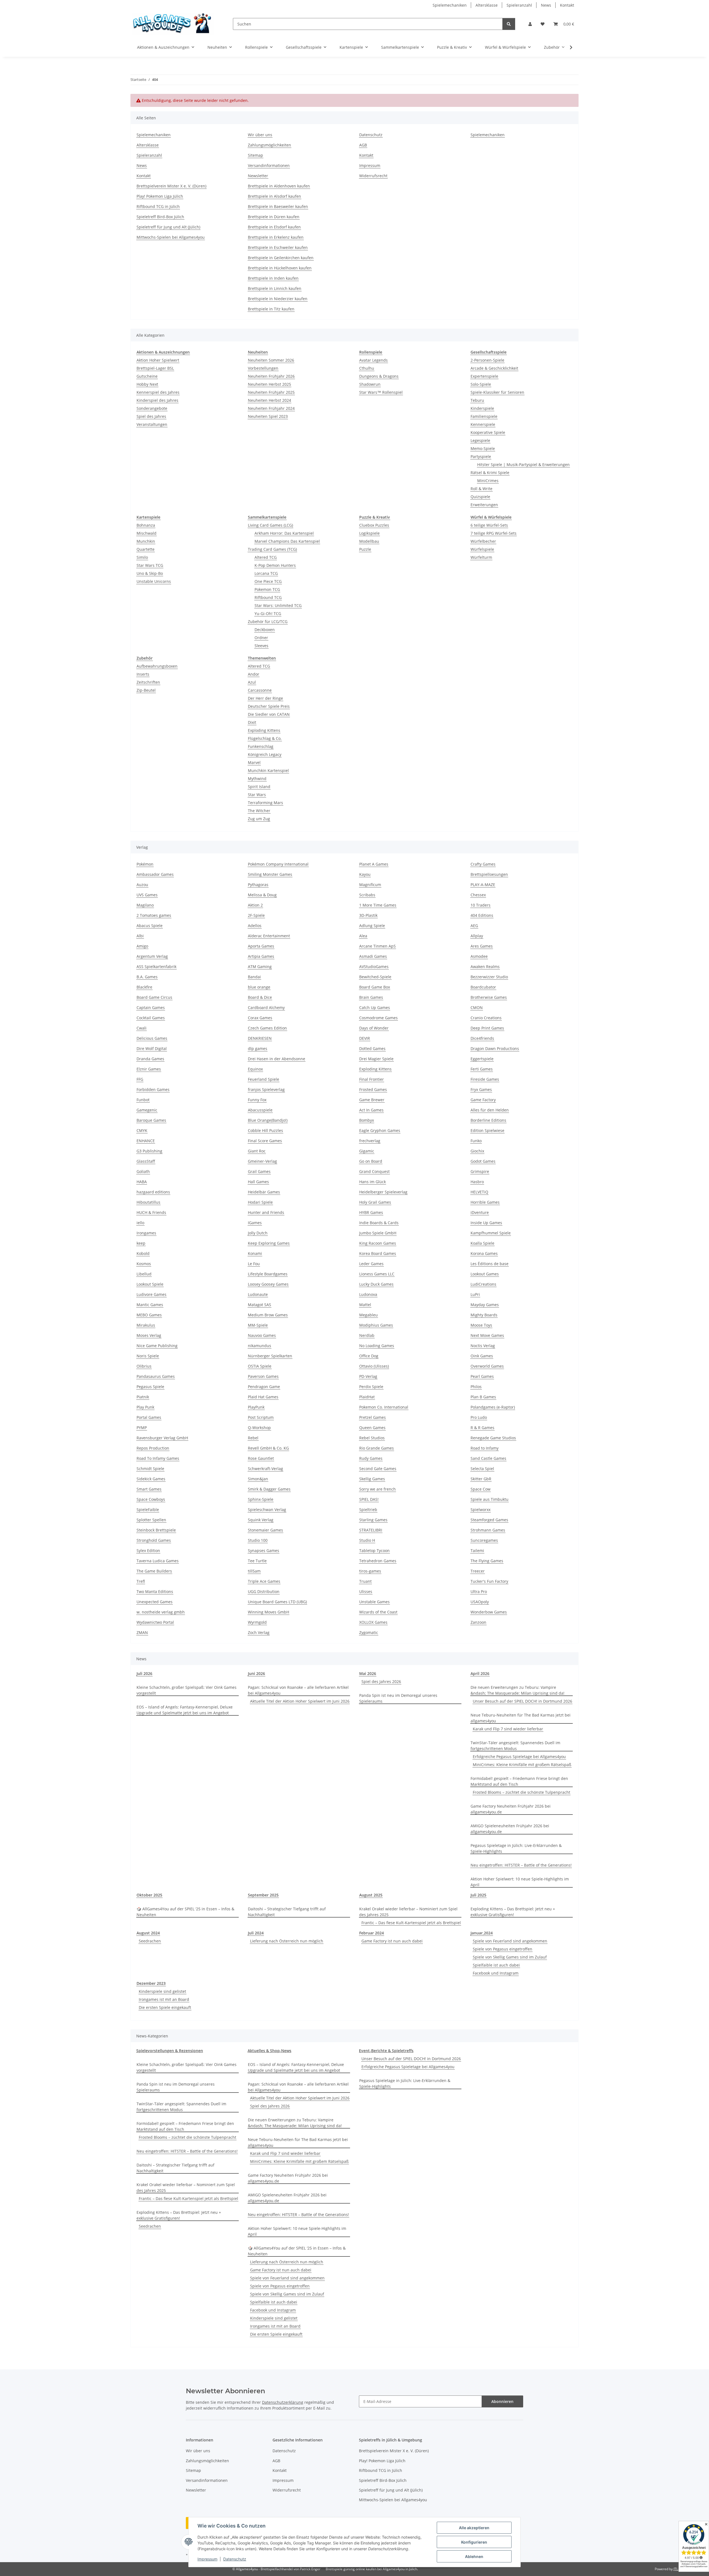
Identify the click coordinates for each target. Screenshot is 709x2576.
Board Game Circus (154, 997)
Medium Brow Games (268, 1315)
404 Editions (482, 915)
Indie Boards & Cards (379, 1223)
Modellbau (369, 541)
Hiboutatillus (148, 1202)
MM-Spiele (258, 1325)
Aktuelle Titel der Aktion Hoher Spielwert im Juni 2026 (300, 1701)
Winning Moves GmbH (269, 1612)
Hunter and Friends (266, 1212)
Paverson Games (263, 1376)
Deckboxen (265, 630)
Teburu (477, 400)
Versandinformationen (269, 165)
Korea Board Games (378, 1253)
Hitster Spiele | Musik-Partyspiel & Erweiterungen (523, 464)
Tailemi (477, 1551)
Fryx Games (481, 1089)
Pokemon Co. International (384, 1407)
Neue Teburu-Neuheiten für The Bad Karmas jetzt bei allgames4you (521, 1718)
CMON (477, 1008)
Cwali (142, 1028)
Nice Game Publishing (157, 1346)
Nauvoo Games (262, 1335)
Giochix (477, 1151)
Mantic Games (150, 1305)
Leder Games (371, 1264)
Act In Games (371, 1110)
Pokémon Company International (278, 864)
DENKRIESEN (260, 1038)
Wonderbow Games (489, 1612)
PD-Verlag (368, 1376)
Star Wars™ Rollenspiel (381, 392)
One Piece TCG (268, 581)
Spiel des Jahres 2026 (381, 1681)
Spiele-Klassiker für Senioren (497, 392)
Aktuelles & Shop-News (269, 2051)
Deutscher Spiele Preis (269, 706)
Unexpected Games (155, 1602)
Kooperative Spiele (488, 432)
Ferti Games (482, 1069)
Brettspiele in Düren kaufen (274, 217)
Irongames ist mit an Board (164, 1999)
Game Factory (483, 1100)
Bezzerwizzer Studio (489, 977)
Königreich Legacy (265, 754)
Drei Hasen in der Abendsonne (277, 1059)
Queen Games (372, 1428)
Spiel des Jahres (151, 416)
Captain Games (151, 1008)
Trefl (141, 1581)
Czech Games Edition (267, 1028)
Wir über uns (260, 135)
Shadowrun (370, 384)
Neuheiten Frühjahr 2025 (271, 392)
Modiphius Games (376, 1325)
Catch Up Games (375, 1008)
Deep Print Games (487, 1028)
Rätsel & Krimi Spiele (490, 473)
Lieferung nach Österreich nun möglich (287, 1941)
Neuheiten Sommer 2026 (271, 360)
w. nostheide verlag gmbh (161, 1612)
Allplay (477, 936)
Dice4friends (482, 1038)
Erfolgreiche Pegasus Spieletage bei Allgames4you (519, 1757)
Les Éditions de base (490, 1264)
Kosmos (144, 1264)
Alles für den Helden (490, 1110)
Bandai (254, 977)
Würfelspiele (482, 549)
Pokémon (145, 864)
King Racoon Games (378, 1243)
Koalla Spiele (482, 1243)
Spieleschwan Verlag (267, 1510)
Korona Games (484, 1253)
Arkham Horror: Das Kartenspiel (284, 533)
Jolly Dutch (258, 1233)
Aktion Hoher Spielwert (158, 360)
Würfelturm (481, 557)
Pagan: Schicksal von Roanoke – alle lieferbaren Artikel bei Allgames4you (298, 1690)
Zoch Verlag (259, 1632)
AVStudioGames (374, 967)
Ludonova (368, 1294)
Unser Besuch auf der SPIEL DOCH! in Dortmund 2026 (522, 1701)
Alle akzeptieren (474, 2528)
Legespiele (480, 440)
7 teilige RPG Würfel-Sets (494, 533)
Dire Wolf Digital (152, 1048)
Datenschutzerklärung (283, 2402)
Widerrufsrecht (373, 176)
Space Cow (481, 1489)
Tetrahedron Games (378, 1561)
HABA (142, 1182)
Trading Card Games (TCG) (272, 549)
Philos (476, 1387)
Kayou (365, 874)
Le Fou (254, 1264)
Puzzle (365, 549)
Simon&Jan (258, 1479)
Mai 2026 (368, 1673)
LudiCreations (483, 1284)
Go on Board (371, 1161)
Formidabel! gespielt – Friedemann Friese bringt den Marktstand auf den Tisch (519, 1781)
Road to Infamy (485, 1448)
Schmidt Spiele (150, 1469)
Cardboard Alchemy (266, 1008)
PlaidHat (367, 1397)
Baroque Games (151, 1120)
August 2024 (148, 1933)
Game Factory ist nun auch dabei (392, 1941)
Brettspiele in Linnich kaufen (275, 288)
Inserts (143, 674)
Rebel (253, 1438)
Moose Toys (481, 1325)
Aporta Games (261, 946)
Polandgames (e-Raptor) (493, 1407)
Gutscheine (147, 376)
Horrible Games (485, 1202)
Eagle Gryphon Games (380, 1130)
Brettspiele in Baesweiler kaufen (278, 206)
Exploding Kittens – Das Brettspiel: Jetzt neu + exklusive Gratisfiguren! (513, 1912)
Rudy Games (371, 1458)
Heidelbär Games (264, 1192)
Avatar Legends (373, 360)
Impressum (207, 2559)
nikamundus (260, 1346)
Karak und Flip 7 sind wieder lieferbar (508, 1729)
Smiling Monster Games (270, 874)
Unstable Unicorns (154, 581)
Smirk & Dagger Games (269, 1489)
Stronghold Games (154, 1540)
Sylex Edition (148, 1551)
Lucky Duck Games (376, 1284)
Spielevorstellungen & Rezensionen (170, 2051)
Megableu (368, 1315)
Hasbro (477, 1182)
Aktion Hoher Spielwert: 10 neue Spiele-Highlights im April (520, 1882)
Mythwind (257, 779)
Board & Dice (260, 997)
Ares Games (482, 946)
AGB (363, 145)
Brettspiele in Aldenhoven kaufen (279, 186)
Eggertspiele (482, 1059)
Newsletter (258, 176)
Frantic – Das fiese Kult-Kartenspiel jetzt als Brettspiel (411, 1923)
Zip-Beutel (146, 690)
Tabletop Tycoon (374, 1551)
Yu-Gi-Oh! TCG (268, 613)
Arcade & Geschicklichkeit (494, 368)
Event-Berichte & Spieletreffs (386, 2051)
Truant (365, 1581)
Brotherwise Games (489, 997)
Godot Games (483, 1161)
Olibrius (144, 1366)
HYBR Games (371, 1212)
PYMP (142, 1428)
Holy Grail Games (375, 1202)
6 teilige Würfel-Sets (489, 525)
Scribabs (367, 895)
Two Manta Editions (155, 1591)
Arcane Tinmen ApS (377, 946)
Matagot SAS (260, 1305)
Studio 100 (258, 1540)
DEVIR (365, 1038)
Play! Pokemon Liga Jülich (160, 196)
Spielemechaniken (450, 5)
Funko (476, 1141)
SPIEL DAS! (369, 1499)
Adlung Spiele (372, 926)
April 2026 (480, 1673)
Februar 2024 (372, 1933)
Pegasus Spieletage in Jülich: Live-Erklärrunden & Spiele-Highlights (516, 1848)
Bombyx (367, 1120)
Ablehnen (474, 2556)
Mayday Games (485, 1305)
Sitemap (255, 155)
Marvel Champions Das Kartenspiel (287, 541)
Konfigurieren (474, 2542)
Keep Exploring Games (269, 1243)
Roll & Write (481, 489)
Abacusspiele (260, 1110)
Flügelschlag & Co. (265, 738)
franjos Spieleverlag (266, 1089)
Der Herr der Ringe (265, 698)
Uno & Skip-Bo (150, 573)
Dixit (252, 722)
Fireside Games (485, 1079)
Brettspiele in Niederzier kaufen (278, 299)
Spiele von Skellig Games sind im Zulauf (510, 1957)
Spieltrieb (368, 1510)
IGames (255, 1223)
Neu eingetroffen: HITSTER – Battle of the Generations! (521, 1865)
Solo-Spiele (481, 384)
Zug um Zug (259, 819)
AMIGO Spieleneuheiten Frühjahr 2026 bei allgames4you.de (510, 1829)
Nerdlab (367, 1335)
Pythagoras (258, 885)
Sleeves (261, 646)
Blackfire (144, 987)
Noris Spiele (148, 1356)
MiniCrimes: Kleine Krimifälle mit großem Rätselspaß (522, 1765)
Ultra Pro (479, 1591)
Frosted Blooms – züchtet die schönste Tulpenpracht (522, 1792)
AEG (474, 926)
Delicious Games (152, 1038)
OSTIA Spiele (260, 1366)
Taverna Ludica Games (158, 1561)
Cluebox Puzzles (374, 525)
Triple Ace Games (264, 1581)
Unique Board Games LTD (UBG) (277, 1602)
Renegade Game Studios (493, 1438)
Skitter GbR (481, 1479)
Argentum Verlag (152, 956)
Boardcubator (483, 987)
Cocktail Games (151, 1018)
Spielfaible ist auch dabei (496, 1965)
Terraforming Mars (265, 803)
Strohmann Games (488, 1530)
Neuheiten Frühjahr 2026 (271, 376)
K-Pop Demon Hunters (275, 565)
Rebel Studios (372, 1438)
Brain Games (371, 997)
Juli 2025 (478, 1895)
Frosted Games (373, 1089)
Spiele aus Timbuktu (490, 1499)
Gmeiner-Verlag (262, 1161)
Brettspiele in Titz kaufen (271, 309)
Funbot (143, 1100)
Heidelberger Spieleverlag (383, 1192)
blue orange (259, 987)
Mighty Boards (484, 1315)
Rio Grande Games (377, 1448)
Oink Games (482, 1356)
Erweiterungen (484, 505)
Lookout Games (485, 1274)
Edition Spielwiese (487, 1130)
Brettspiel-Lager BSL (155, 368)
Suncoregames (484, 1540)
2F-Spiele (256, 915)
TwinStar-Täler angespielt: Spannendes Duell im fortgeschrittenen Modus (515, 1746)
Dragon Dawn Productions (495, 1048)
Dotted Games (372, 1048)
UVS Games (147, 895)
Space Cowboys (151, 1499)
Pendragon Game (264, 1387)
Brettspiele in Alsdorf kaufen (274, 196)
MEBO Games (149, 1315)
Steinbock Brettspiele (156, 1530)
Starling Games (373, 1520)
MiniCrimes (488, 481)
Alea (363, 936)
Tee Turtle (257, 1561)
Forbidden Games (153, 1089)
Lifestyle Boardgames (268, 1274)
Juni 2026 (256, 1673)
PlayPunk (256, 1407)
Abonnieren (502, 2401)
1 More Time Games (378, 905)
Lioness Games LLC (377, 1274)
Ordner (261, 638)
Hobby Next (147, 384)
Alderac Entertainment (269, 936)
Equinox (255, 1069)
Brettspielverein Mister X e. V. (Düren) (171, 186)
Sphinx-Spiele (261, 1499)
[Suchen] (509, 24)
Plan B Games (483, 1397)
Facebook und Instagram (496, 1973)
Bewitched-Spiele (375, 977)
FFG (140, 1079)
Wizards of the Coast (378, 1612)
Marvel (254, 762)
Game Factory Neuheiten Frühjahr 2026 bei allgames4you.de (511, 1809)
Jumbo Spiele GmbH (378, 1233)
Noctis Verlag (483, 1346)
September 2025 (263, 1895)
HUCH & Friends (151, 1212)
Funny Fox (257, 1100)
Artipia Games (261, 956)
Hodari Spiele (260, 1202)
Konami (255, 1253)
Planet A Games (374, 864)
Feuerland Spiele (264, 1079)
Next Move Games (487, 1335)
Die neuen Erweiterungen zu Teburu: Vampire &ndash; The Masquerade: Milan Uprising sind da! (517, 1690)
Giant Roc (257, 1151)
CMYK (142, 1130)
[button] (530, 24)
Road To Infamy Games (158, 1458)
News (546, 5)
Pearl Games (482, 1376)
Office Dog (369, 1356)
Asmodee (479, 956)
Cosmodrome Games (378, 1018)
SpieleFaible (148, 1510)
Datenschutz (235, 2559)
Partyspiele (481, 456)
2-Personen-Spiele (487, 360)
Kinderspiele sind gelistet (162, 1991)
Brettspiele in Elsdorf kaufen (274, 227)
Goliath (143, 1171)
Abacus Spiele (150, 926)
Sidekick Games (151, 1479)
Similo (142, 557)
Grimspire (480, 1171)
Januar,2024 (482, 1933)
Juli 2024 (256, 1933)
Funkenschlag (261, 746)
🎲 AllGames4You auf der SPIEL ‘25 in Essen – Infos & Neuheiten (185, 1912)
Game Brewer (372, 1100)
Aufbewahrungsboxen (157, 666)
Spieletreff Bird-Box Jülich (160, 217)
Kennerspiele (483, 424)
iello (140, 1223)
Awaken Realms (485, 967)
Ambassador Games (155, 874)
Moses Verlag (149, 1335)
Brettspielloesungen (489, 874)
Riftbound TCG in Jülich (158, 206)
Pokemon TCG (267, 589)
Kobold (143, 1253)
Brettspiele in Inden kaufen (273, 278)
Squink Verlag (261, 1520)
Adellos (255, 926)
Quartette (146, 549)
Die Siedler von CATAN (269, 714)
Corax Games (260, 1018)
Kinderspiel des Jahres (157, 400)
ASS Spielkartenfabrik (156, 967)
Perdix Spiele (371, 1387)
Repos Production (153, 1448)
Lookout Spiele (150, 1284)
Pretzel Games (373, 1417)
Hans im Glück (373, 1182)
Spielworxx (481, 1510)
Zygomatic (369, 1632)
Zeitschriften (148, 682)
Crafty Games (483, 864)
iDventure (480, 1212)
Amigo (142, 946)
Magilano (145, 905)
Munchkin (146, 541)
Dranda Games (150, 1059)
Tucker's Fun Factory (489, 1581)
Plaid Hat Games (263, 1397)
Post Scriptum (261, 1417)
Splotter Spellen (151, 1520)
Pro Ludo (479, 1417)
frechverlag (370, 1141)
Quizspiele (480, 497)
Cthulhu (367, 368)
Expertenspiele (484, 376)
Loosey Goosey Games (268, 1284)
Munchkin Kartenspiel (268, 770)
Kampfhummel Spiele (491, 1233)
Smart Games (149, 1489)
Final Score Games (265, 1141)
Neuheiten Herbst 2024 (269, 400)
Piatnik (143, 1397)
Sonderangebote (152, 408)
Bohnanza (146, 525)
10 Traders (481, 905)
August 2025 (371, 1895)
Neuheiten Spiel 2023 (268, 416)
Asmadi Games (373, 956)
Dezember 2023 (151, 1983)
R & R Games (482, 1428)
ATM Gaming (260, 967)
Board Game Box (375, 987)
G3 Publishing (149, 1151)
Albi (140, 936)
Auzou (142, 885)
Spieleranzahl (519, 5)
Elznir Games (149, 1069)
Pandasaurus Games (156, 1376)
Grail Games (259, 1171)
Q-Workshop (259, 1428)
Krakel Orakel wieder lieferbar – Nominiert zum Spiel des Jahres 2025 (408, 1912)
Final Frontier (372, 1079)
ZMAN (142, 1632)
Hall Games (258, 1182)
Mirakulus (146, 1325)
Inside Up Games (486, 1223)
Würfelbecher (483, 541)
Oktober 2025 (149, 1895)
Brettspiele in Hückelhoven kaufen (280, 268)
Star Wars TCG (150, 565)
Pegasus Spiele (150, 1387)
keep (141, 1243)
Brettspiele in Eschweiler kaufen (278, 247)
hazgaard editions (153, 1192)
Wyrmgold (257, 1622)
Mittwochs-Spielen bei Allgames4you (171, 237)
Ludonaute (258, 1294)
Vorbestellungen (263, 368)
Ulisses (366, 1591)
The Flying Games (487, 1561)
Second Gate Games (378, 1469)
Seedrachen (150, 1941)
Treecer (478, 1571)
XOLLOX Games (373, 1622)
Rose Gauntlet (261, 1458)
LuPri (475, 1294)
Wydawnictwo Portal (155, 1622)
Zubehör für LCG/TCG (268, 622)
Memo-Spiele (483, 448)
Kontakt (567, 5)
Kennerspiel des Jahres (158, 392)
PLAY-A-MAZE (483, 885)
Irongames (146, 1233)
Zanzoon (478, 1622)
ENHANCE (146, 1141)
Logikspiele (369, 533)
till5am (254, 1571)
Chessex (478, 895)
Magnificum (370, 885)
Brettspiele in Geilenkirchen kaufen (281, 258)
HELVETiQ (479, 1192)
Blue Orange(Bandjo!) (268, 1120)
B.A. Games (147, 977)
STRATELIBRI (371, 1530)
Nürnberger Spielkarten (270, 1356)
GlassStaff (146, 1161)
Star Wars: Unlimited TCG (278, 605)
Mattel (365, 1305)
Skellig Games (372, 1479)
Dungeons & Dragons (379, 376)
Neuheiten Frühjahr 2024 (271, 408)
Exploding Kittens (264, 730)
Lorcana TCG (266, 573)
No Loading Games (377, 1346)
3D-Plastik (368, 915)
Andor (254, 674)
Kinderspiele (482, 408)
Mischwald (147, 533)
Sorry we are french (377, 1489)
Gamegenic (147, 1110)
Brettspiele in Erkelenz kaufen (276, 237)
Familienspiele (484, 416)
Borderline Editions (488, 1120)
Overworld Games (487, 1366)
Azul (252, 682)
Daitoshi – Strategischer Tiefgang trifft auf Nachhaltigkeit (287, 1912)
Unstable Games (374, 1602)
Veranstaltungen (152, 424)
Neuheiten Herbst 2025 (269, 384)
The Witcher (259, 811)
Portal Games (149, 1417)
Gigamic (367, 1151)
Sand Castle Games (488, 1458)
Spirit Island (259, 787)
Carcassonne (260, 690)
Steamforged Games (489, 1520)
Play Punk (145, 1407)
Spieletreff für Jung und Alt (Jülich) (168, 227)
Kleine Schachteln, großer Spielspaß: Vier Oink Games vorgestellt (187, 1690)
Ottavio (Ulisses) (374, 1366)
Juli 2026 (144, 1673)
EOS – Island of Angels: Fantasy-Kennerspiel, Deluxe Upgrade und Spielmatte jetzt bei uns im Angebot (185, 1710)
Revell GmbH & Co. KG (268, 1448)
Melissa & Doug (262, 895)
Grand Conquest (374, 1171)
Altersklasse (487, 5)
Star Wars (257, 795)
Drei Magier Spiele (376, 1059)
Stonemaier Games (265, 1530)
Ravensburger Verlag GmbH (162, 1438)
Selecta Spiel (482, 1469)
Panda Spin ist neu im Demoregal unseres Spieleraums (398, 1698)
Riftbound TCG (268, 597)
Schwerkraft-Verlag (265, 1469)
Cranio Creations (486, 1018)
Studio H (367, 1540)
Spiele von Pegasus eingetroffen (503, 1949)
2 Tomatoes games (154, 915)
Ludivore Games (151, 1294)
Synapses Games (264, 1551)
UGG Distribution (264, 1591)
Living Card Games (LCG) (270, 525)
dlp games (258, 1048)
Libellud (144, 1274)
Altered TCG (266, 557)
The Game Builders (154, 1571)
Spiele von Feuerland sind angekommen (510, 1941)
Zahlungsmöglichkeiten (269, 145)
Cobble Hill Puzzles (265, 1130)
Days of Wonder (374, 1028)
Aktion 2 (255, 905)
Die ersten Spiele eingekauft (165, 2007)
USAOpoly (480, 1602)
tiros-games (370, 1571)
